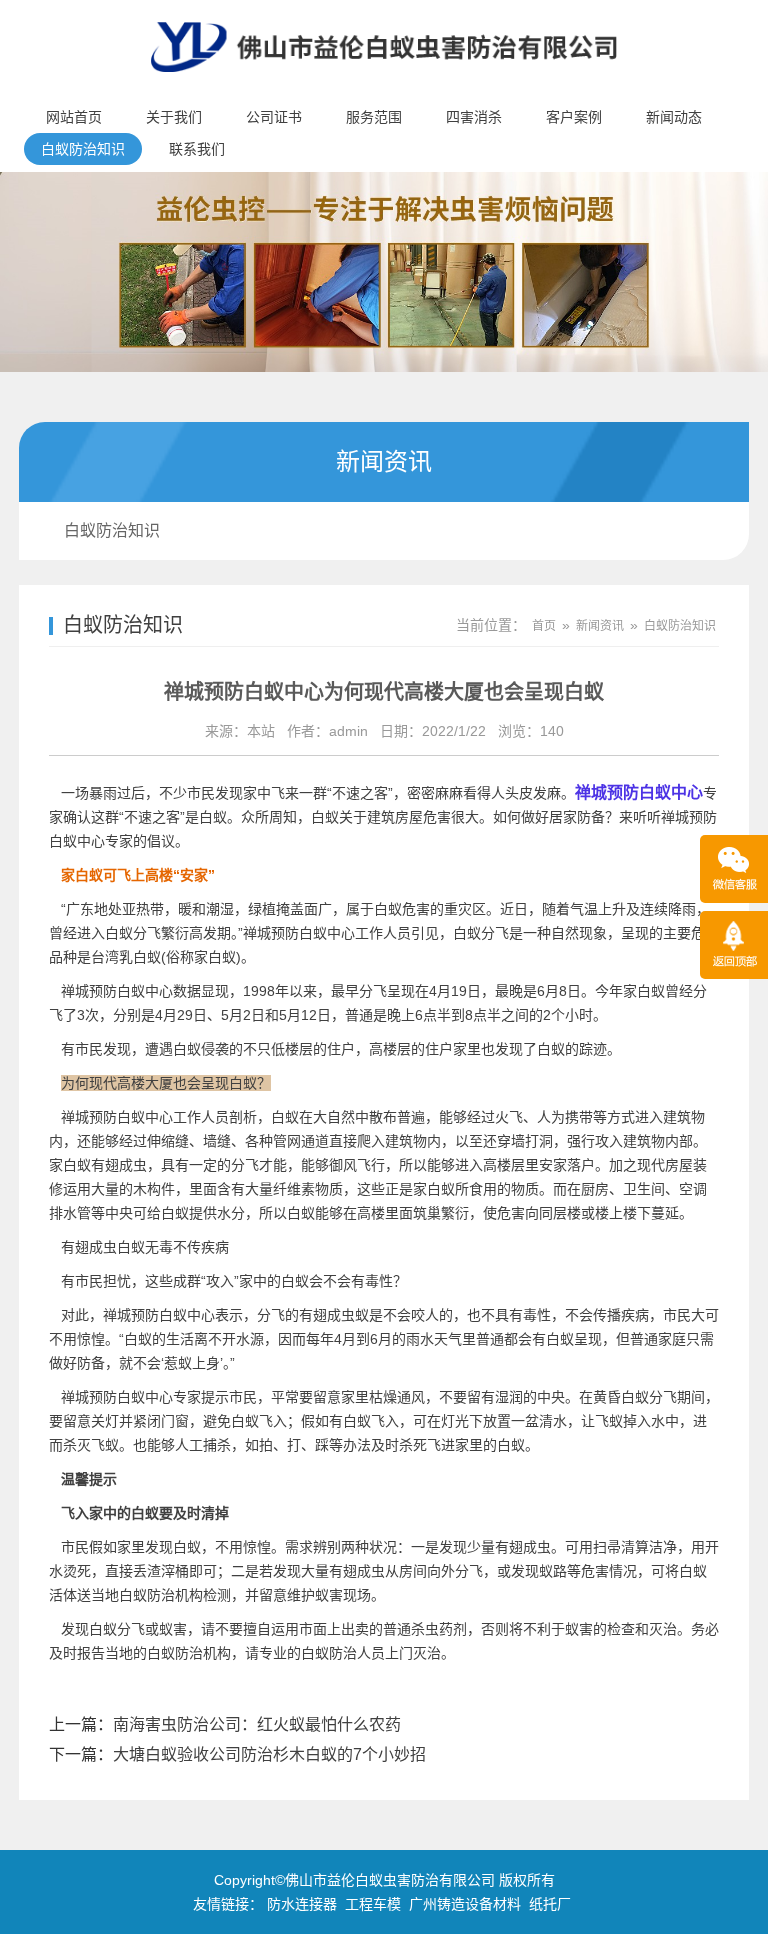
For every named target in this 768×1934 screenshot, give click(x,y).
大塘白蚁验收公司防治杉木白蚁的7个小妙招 (269, 1754)
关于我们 (174, 117)
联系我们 (197, 149)
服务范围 (374, 117)
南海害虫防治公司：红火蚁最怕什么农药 (257, 1724)
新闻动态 (674, 117)
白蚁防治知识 (83, 149)
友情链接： (228, 1904)
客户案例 (574, 117)
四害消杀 (474, 117)
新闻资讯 (600, 626)
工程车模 (373, 1904)
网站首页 (74, 117)
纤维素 (294, 1189)
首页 (544, 626)
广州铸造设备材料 (465, 1904)
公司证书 (274, 117)
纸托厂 (550, 1904)
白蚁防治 (175, 1653)
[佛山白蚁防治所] (384, 86)
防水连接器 (302, 1904)
